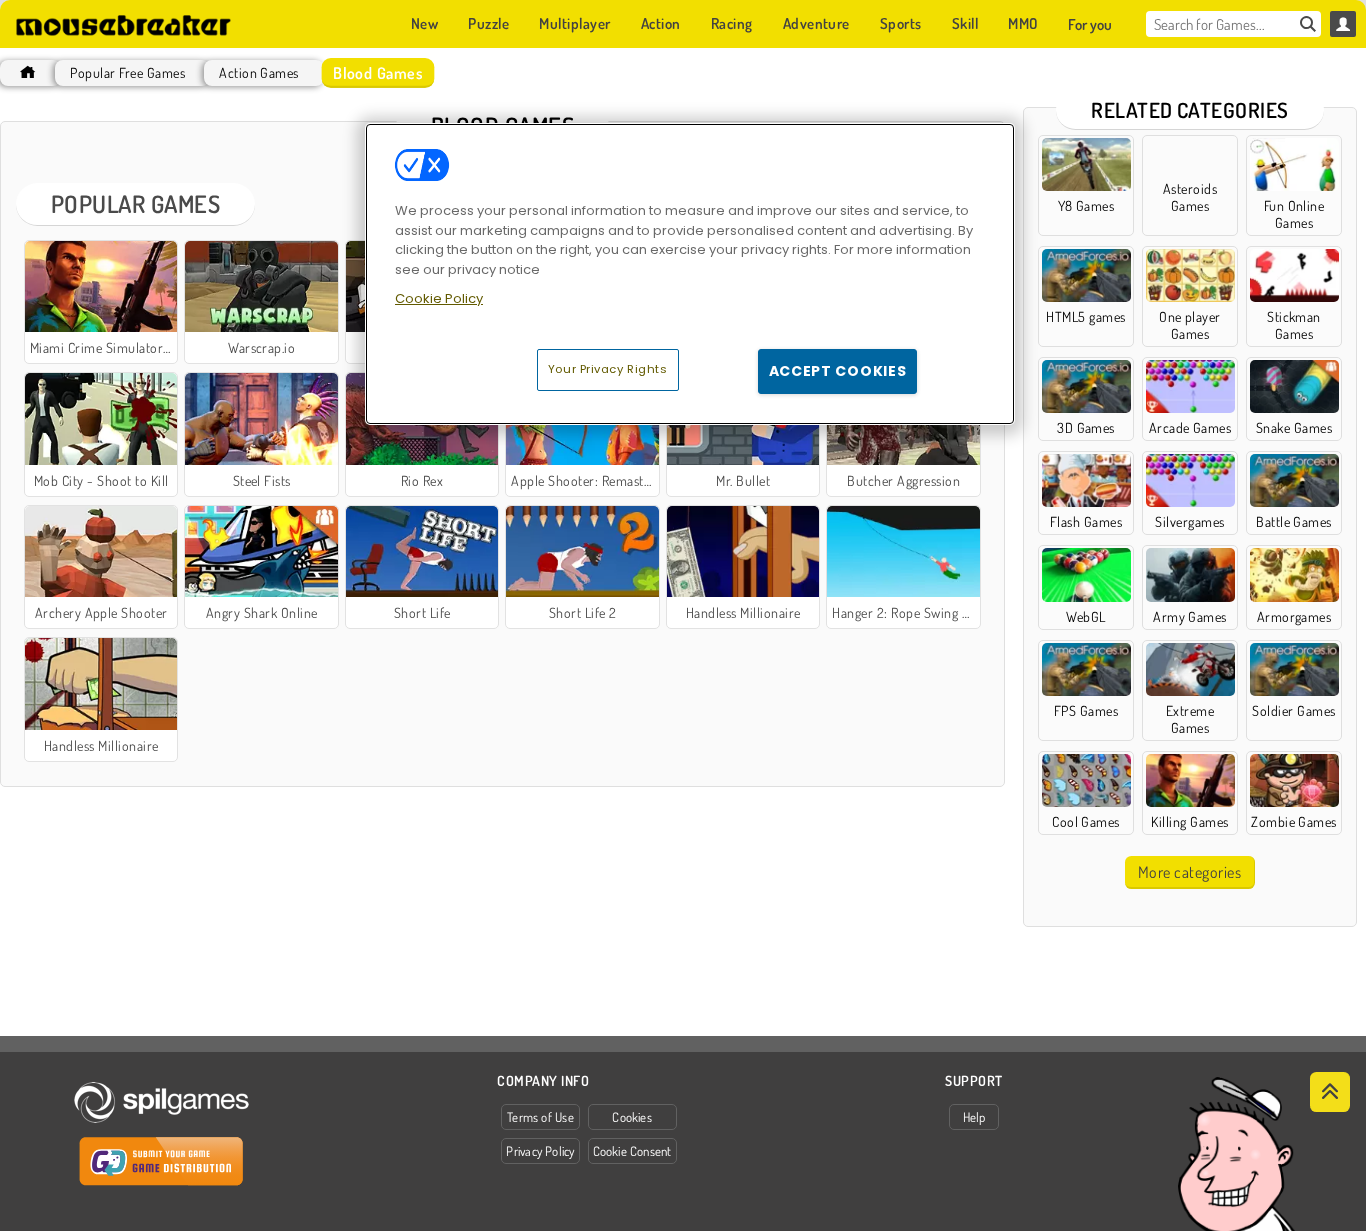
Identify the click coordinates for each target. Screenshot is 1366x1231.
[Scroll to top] (1330, 1092)
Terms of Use (540, 1117)
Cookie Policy (439, 298)
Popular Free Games (127, 72)
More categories (1189, 872)
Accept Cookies (838, 371)
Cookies (632, 1117)
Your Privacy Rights (608, 369)
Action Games (259, 72)
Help (974, 1117)
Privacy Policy (540, 1151)
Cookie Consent (632, 1151)
